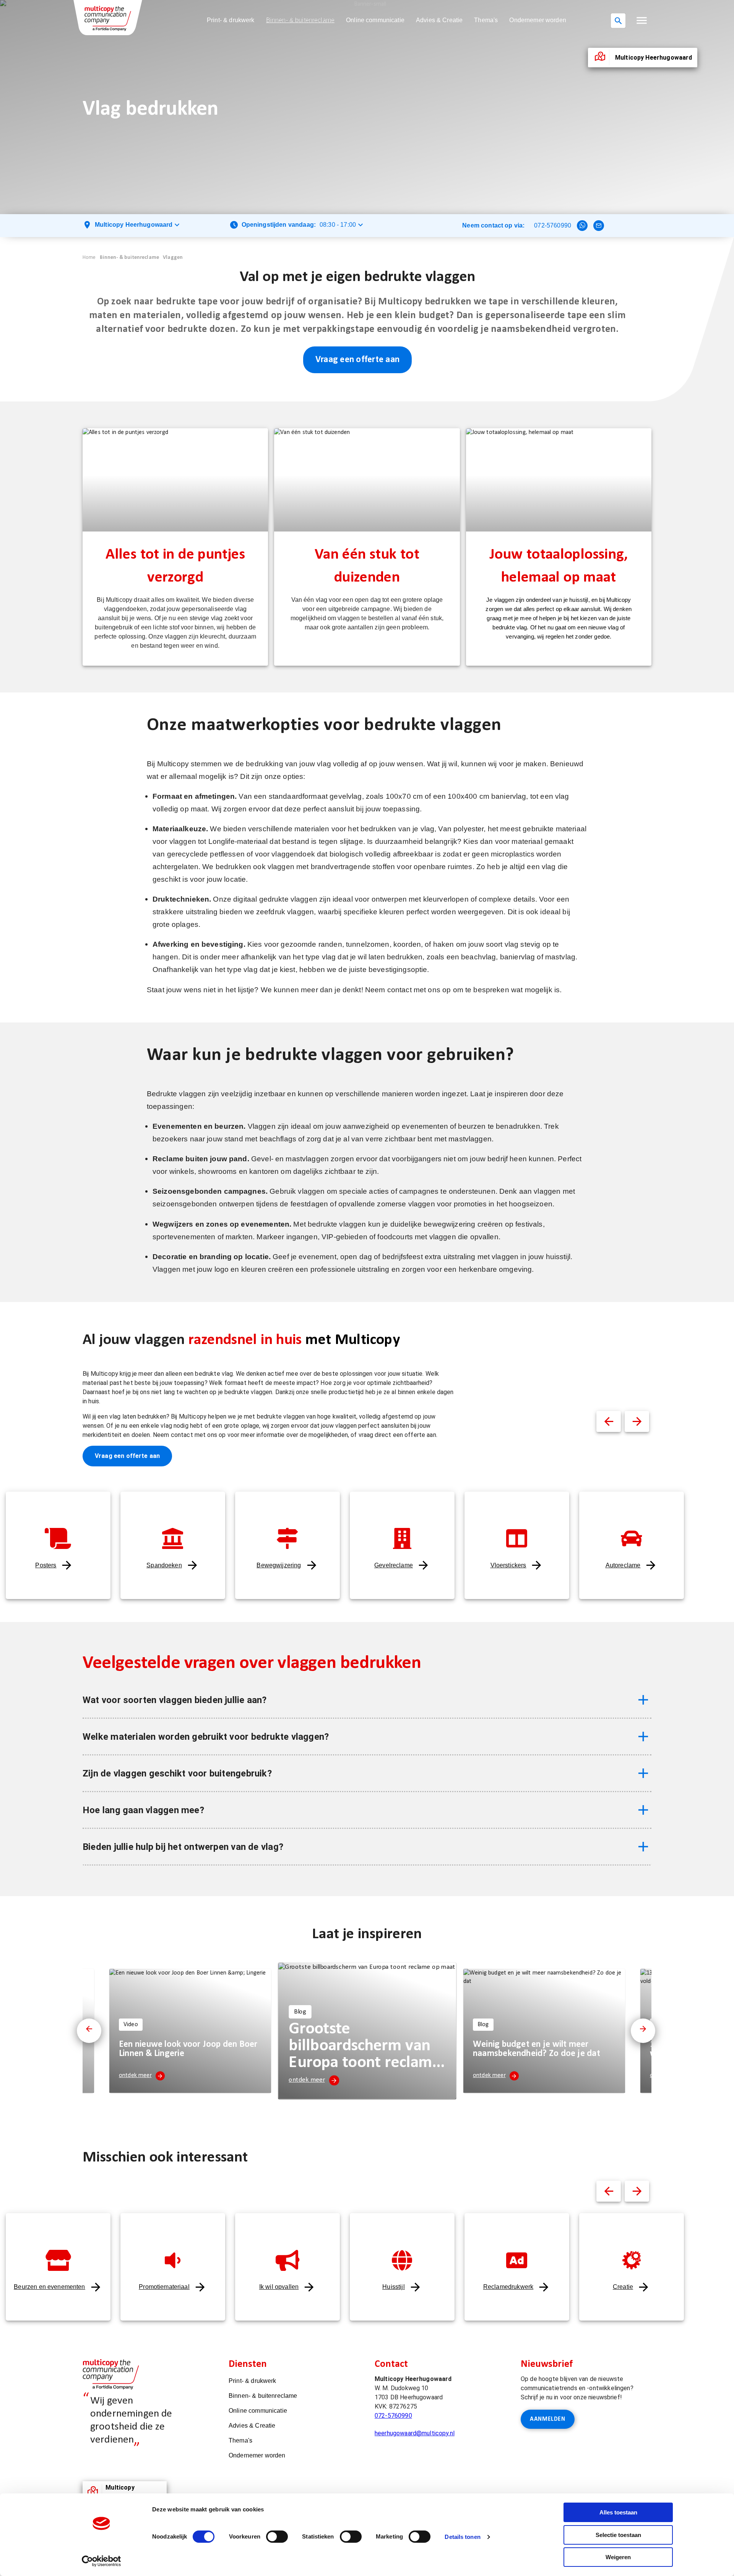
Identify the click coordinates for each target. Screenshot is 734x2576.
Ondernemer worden (538, 20)
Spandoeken (164, 1565)
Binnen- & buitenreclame (300, 20)
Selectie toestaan (618, 2535)
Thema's (486, 20)
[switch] (277, 2537)
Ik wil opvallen (279, 2287)
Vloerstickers (508, 1565)
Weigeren (618, 2557)
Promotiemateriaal (164, 2287)
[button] (642, 20)
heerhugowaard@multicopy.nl (415, 2433)
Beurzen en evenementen (49, 2287)
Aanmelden (548, 2419)
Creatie (623, 2287)
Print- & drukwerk (231, 20)
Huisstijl (393, 2287)
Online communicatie (375, 20)
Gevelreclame (394, 1565)
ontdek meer (135, 2075)
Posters (46, 1565)
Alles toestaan (618, 2512)
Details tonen (462, 2537)
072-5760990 (553, 225)
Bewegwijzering (279, 1565)
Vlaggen (173, 258)
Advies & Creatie (439, 20)
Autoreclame (623, 1565)
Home (89, 258)
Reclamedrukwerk (508, 2287)
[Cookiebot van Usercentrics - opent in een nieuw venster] (101, 2561)
